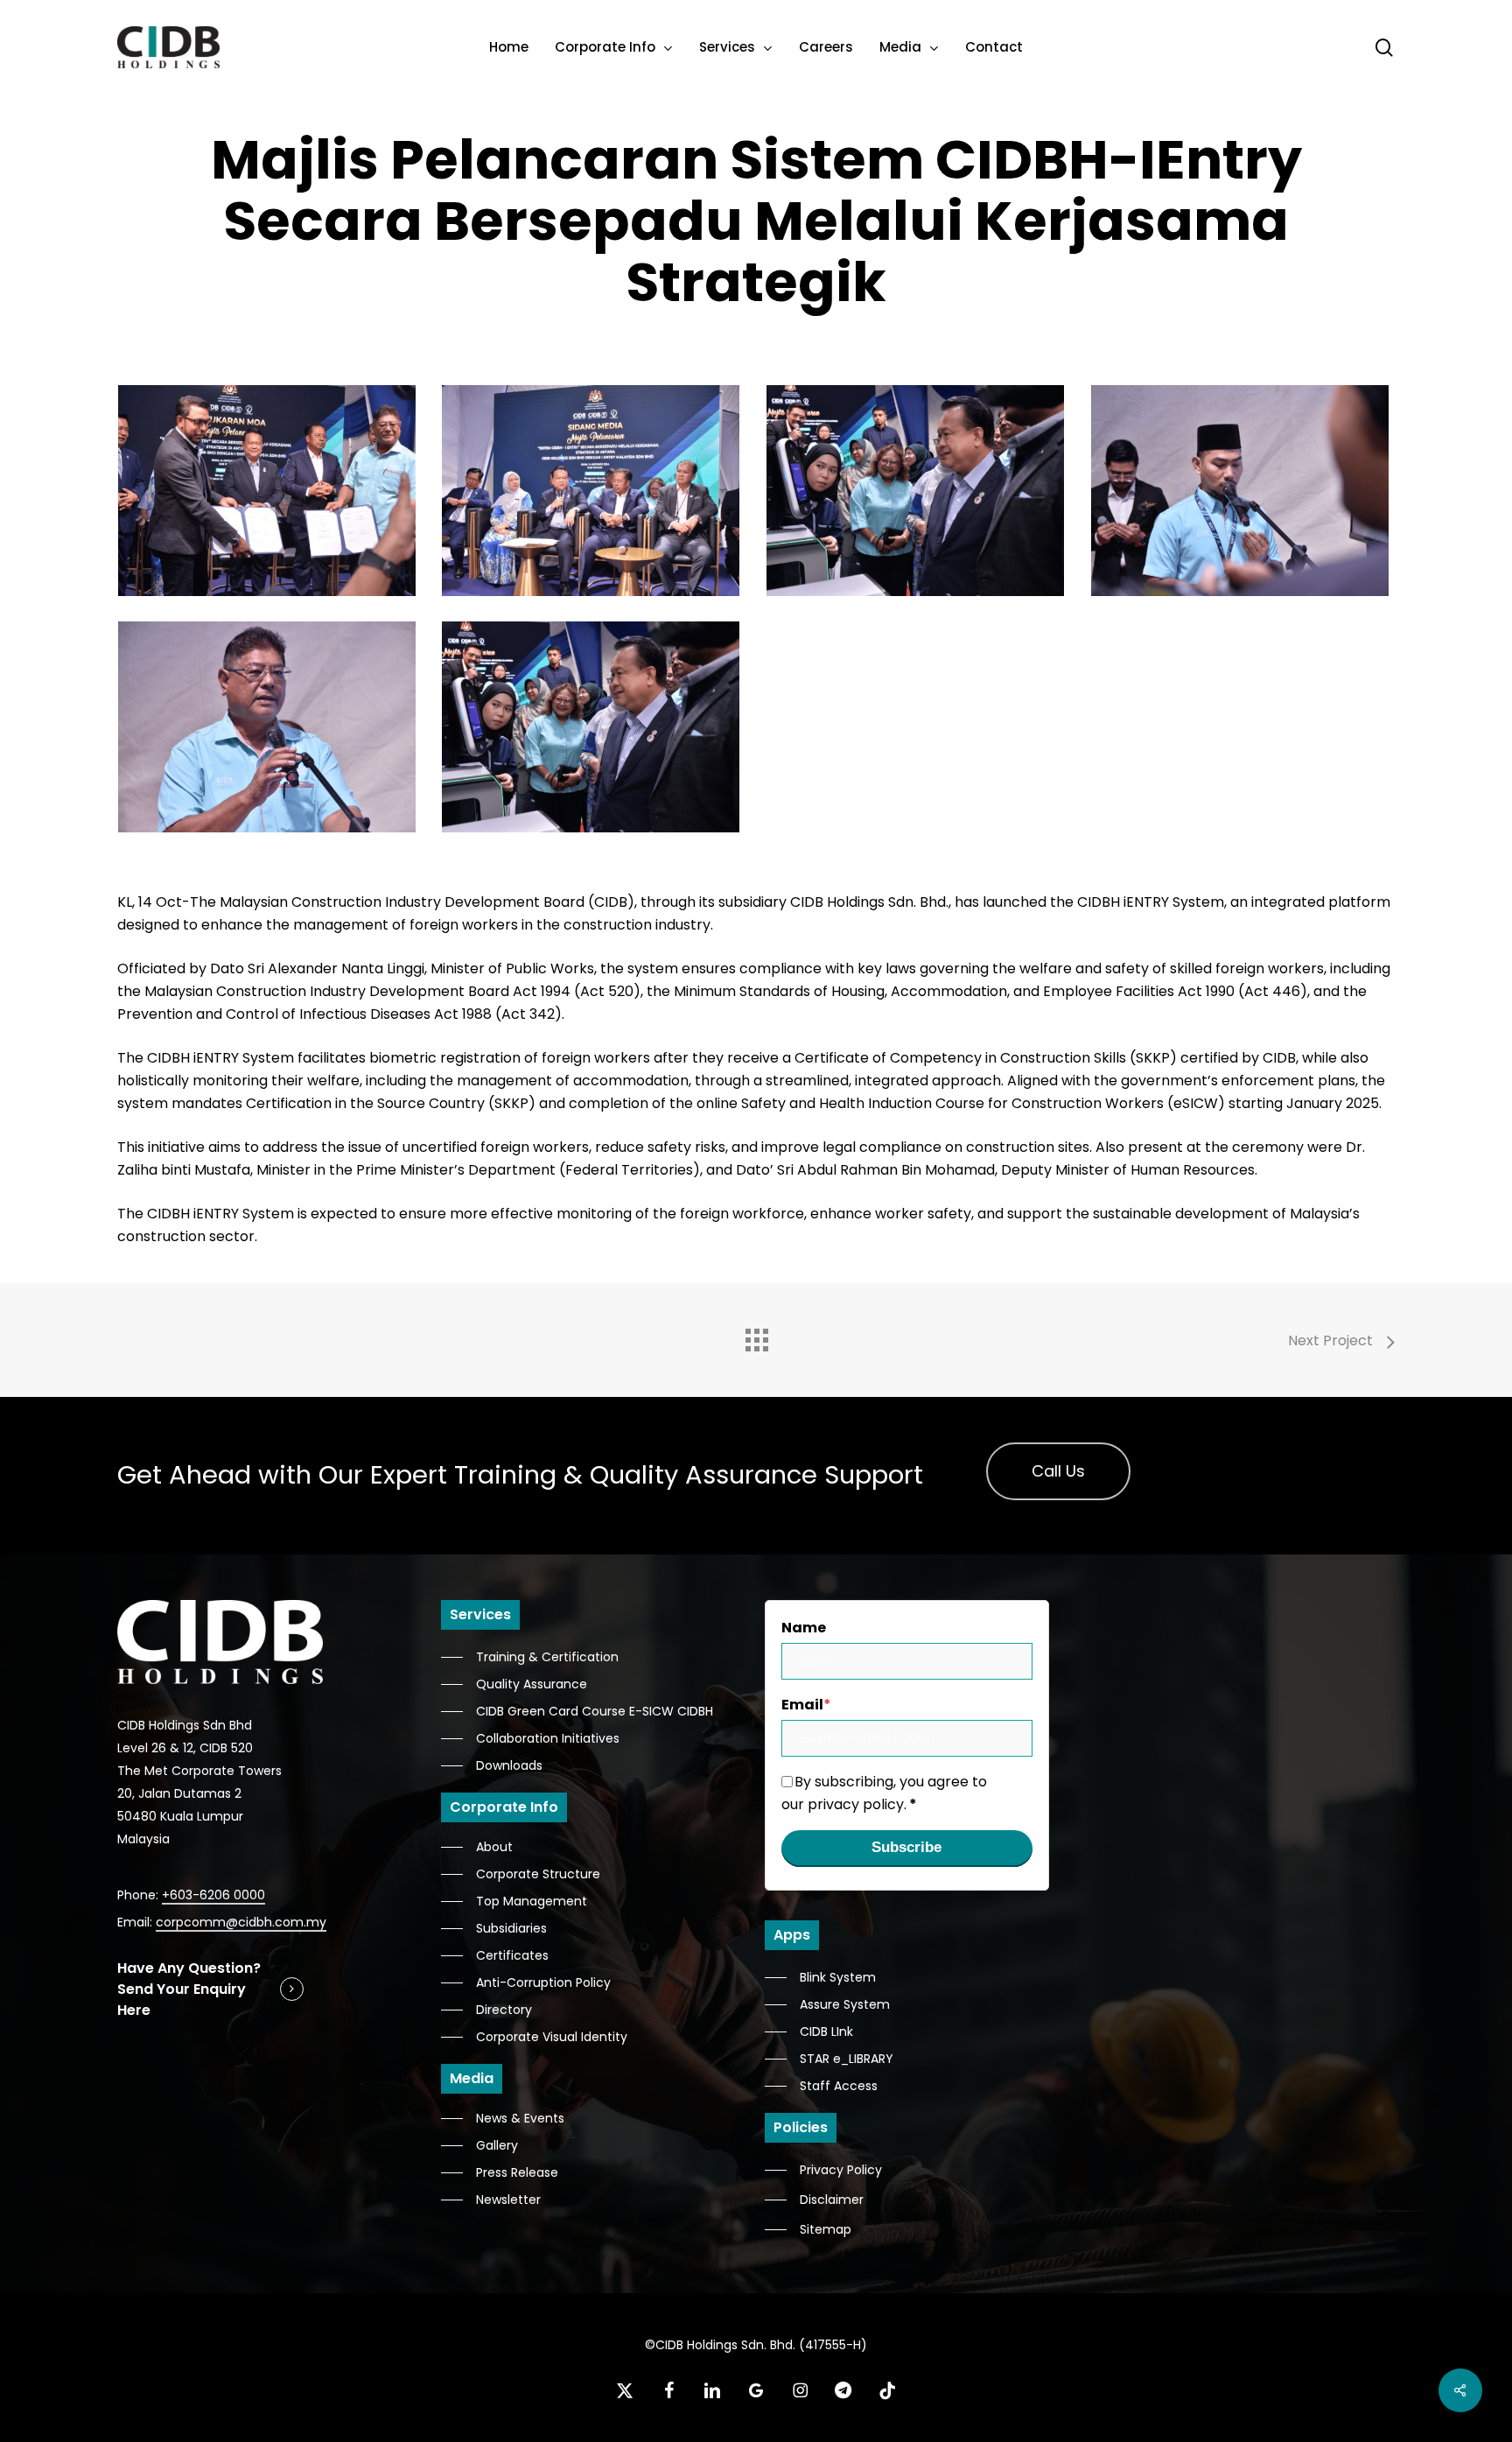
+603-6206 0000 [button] (213, 1895)
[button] (1058, 1471)
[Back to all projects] (756, 1336)
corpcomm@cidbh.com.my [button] (241, 1922)
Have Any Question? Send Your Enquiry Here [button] (189, 1989)
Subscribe (906, 1847)
